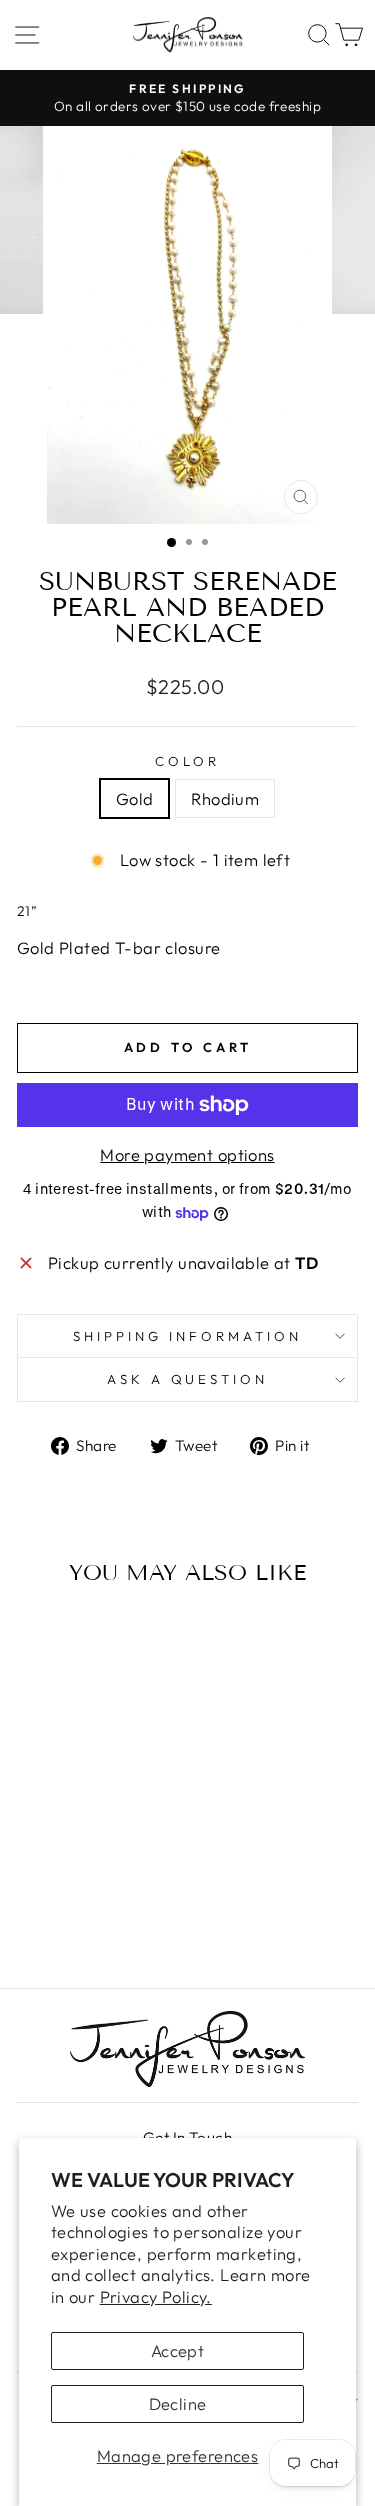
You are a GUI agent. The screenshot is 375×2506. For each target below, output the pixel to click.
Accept (177, 2350)
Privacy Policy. (156, 2296)
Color (187, 761)
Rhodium (225, 798)
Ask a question (188, 1379)
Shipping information (187, 1336)
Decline (178, 2403)
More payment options (187, 1154)
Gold (135, 798)
